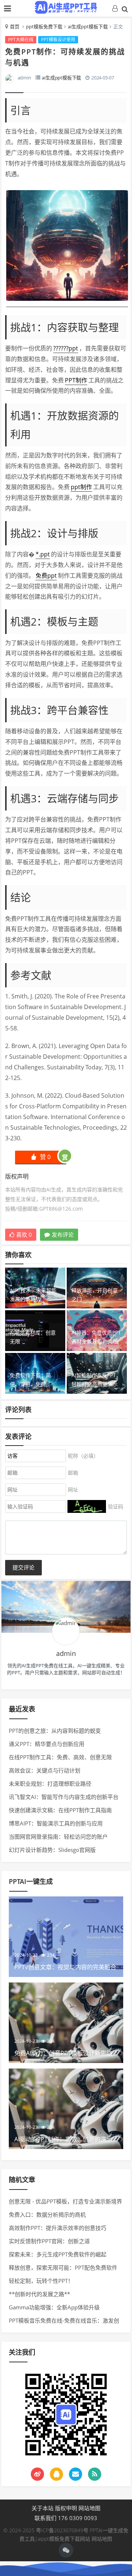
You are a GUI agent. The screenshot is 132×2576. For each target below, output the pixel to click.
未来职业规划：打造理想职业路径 (50, 1784)
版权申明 (66, 2508)
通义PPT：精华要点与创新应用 (47, 1744)
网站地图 (89, 2508)
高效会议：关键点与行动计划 (45, 1770)
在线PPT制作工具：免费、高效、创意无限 (60, 1757)
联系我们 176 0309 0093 (66, 2518)
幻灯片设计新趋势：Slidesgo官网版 (52, 1850)
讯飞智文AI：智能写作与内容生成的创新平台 (64, 1797)
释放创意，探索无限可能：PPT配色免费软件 (63, 2267)
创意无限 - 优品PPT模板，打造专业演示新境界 (65, 2201)
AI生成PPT (66, 7)
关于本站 (43, 2508)
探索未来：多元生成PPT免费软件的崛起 (58, 2254)
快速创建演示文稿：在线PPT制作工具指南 (60, 1810)
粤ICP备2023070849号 (63, 2530)
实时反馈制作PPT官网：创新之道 (49, 2241)
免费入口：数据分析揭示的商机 (47, 2215)
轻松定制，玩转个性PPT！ (41, 2281)
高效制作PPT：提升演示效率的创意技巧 (58, 2228)
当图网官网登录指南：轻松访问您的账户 (58, 1836)
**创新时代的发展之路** (39, 2294)
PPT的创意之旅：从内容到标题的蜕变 (55, 1731)
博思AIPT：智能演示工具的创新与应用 (56, 1823)
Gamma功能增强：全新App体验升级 (54, 2307)
